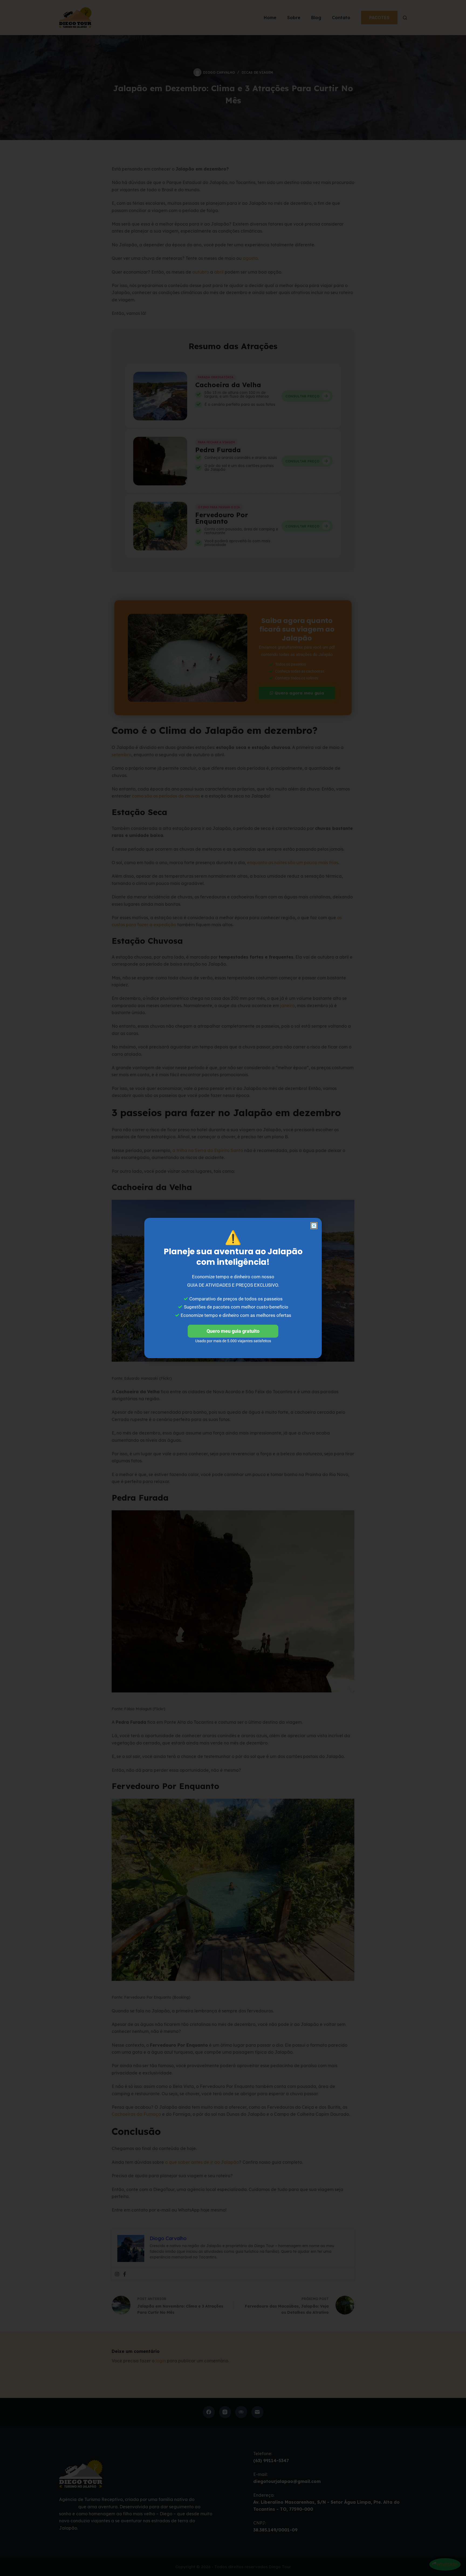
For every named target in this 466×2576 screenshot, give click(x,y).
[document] (233, 1288)
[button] (314, 1226)
